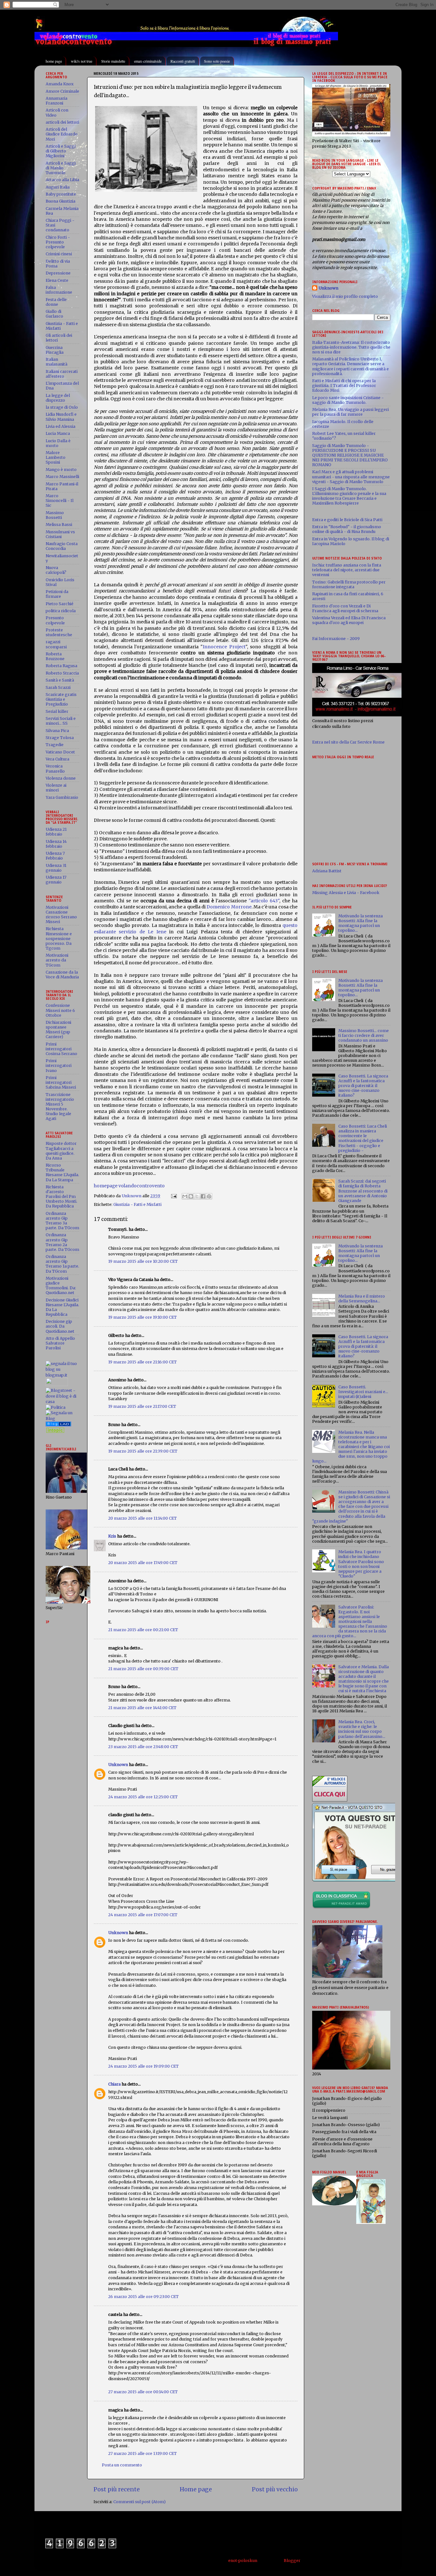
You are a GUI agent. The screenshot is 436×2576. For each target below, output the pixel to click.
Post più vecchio (275, 2489)
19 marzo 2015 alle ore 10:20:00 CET (143, 1261)
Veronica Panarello (55, 768)
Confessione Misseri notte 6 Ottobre (60, 1010)
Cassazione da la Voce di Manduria (62, 975)
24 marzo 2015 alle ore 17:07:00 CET (143, 1915)
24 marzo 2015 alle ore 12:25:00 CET (143, 1797)
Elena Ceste (57, 280)
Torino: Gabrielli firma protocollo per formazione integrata (349, 584)
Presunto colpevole (55, 620)
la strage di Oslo (62, 407)
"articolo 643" (264, 901)
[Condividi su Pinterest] (209, 1196)
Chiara (114, 2084)
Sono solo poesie (217, 61)
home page (54, 61)
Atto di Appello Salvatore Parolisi (60, 1343)
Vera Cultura (57, 759)
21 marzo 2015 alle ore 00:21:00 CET (143, 1630)
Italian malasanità (56, 362)
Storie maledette (113, 61)
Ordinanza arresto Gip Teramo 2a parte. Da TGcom (62, 1242)
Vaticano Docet (60, 752)
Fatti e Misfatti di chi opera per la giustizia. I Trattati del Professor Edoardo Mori (344, 386)
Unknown (118, 1765)
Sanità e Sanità (60, 680)
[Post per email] (173, 1196)
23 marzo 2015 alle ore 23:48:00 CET (143, 1747)
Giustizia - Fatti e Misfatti (137, 1204)
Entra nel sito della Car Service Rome (348, 742)
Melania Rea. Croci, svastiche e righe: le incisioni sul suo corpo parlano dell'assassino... (362, 1729)
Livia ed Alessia (60, 426)
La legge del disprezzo (58, 398)
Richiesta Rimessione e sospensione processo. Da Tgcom (59, 938)
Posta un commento (122, 2465)
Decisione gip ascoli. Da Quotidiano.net (60, 1326)
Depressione (58, 273)
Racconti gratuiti (183, 61)
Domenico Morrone (229, 907)
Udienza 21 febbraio (56, 832)
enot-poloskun (243, 2561)
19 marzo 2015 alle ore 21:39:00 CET (143, 1451)
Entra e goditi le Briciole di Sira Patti (347, 520)
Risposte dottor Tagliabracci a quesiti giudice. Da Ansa (61, 1151)
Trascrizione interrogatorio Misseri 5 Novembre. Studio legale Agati (60, 1107)
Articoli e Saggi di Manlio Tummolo (61, 168)
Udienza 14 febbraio (56, 844)
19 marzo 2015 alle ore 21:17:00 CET (142, 1406)
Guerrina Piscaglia (55, 350)
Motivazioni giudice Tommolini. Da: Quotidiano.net (61, 1285)
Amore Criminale (62, 91)
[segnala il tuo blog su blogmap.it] (62, 1375)
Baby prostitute (61, 194)
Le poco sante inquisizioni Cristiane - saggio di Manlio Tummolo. (348, 400)
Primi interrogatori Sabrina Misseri (61, 1082)
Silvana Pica (57, 731)
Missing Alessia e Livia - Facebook (346, 893)
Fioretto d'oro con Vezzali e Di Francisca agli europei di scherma (345, 608)
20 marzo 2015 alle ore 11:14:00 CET (143, 1518)
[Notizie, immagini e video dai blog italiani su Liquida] (57, 1385)
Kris (112, 1536)
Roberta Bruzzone (55, 656)
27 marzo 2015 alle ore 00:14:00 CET (143, 2392)
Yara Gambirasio (62, 797)
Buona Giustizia (60, 201)
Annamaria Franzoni (56, 101)
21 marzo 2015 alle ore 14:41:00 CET (142, 1708)
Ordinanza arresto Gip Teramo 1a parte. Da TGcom (62, 1264)
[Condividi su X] (197, 1196)
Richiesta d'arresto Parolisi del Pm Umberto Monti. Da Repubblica (61, 1196)
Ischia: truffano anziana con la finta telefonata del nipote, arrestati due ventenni (347, 570)
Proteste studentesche (59, 632)
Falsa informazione (59, 290)
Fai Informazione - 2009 (336, 639)
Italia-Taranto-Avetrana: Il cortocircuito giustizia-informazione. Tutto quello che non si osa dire (351, 347)
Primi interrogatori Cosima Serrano (61, 1049)
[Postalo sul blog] (191, 1196)
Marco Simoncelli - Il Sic (60, 501)
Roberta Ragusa (61, 666)
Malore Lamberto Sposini (56, 457)
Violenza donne (61, 778)
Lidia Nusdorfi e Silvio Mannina (61, 417)
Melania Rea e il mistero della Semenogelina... (362, 1299)
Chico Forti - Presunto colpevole (58, 242)
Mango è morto (61, 470)
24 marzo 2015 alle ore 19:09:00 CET (143, 2066)
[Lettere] (58, 1425)
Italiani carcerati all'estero (62, 374)
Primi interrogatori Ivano (59, 1065)
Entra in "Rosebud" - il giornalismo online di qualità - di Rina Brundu (347, 529)
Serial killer (57, 711)
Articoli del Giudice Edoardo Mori (62, 134)
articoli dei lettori (62, 122)
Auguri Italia (58, 187)
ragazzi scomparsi (56, 644)
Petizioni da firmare (57, 594)
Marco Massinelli (62, 477)
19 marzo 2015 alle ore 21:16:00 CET (143, 1362)
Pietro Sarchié (60, 604)
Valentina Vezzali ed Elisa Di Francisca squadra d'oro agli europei (349, 620)
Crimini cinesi (59, 254)
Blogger (292, 2561)
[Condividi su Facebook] (203, 1196)
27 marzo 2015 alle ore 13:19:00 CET (143, 2453)
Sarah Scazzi (58, 687)
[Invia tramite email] (185, 1196)
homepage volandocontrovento (129, 1186)
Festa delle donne (56, 302)
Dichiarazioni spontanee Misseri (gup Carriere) (58, 1030)
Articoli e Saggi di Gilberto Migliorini (61, 151)
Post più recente (117, 2489)
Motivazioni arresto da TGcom (57, 960)
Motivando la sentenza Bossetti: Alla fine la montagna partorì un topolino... (361, 923)
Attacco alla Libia (62, 180)
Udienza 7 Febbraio (55, 856)
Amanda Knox (60, 84)
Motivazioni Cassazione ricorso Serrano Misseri (61, 914)
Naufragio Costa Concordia (62, 546)
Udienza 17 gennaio (56, 880)
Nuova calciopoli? (56, 570)
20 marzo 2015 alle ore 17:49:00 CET (143, 1563)
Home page (196, 2489)
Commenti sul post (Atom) (139, 2502)
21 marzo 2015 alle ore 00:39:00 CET (143, 1669)
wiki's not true (82, 61)
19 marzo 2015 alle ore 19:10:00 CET (143, 1317)
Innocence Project (224, 647)
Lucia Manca (58, 433)
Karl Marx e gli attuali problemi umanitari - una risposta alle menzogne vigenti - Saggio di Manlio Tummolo (351, 477)
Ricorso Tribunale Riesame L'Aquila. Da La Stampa (62, 1172)
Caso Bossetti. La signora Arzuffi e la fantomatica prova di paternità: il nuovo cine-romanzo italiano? (363, 1086)
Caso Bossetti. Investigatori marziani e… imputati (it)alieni (363, 1392)
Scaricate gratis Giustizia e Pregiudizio (61, 699)
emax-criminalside (148, 61)
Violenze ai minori (56, 788)
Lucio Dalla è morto (58, 443)
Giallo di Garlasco (54, 314)
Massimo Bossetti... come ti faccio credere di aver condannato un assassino (364, 1035)
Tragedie (55, 745)
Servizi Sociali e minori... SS (61, 721)
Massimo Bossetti (55, 515)
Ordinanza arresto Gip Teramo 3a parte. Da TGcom (62, 1221)
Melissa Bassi (59, 524)
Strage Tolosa (60, 738)
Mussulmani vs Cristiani (60, 534)
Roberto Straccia (62, 673)
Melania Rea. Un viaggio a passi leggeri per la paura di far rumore (350, 412)
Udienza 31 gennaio (56, 868)
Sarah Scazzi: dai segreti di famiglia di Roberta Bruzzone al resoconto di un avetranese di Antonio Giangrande (363, 1191)
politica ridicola (61, 611)
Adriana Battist (327, 871)
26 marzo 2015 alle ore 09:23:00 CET (143, 2297)
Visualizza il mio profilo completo (345, 296)
